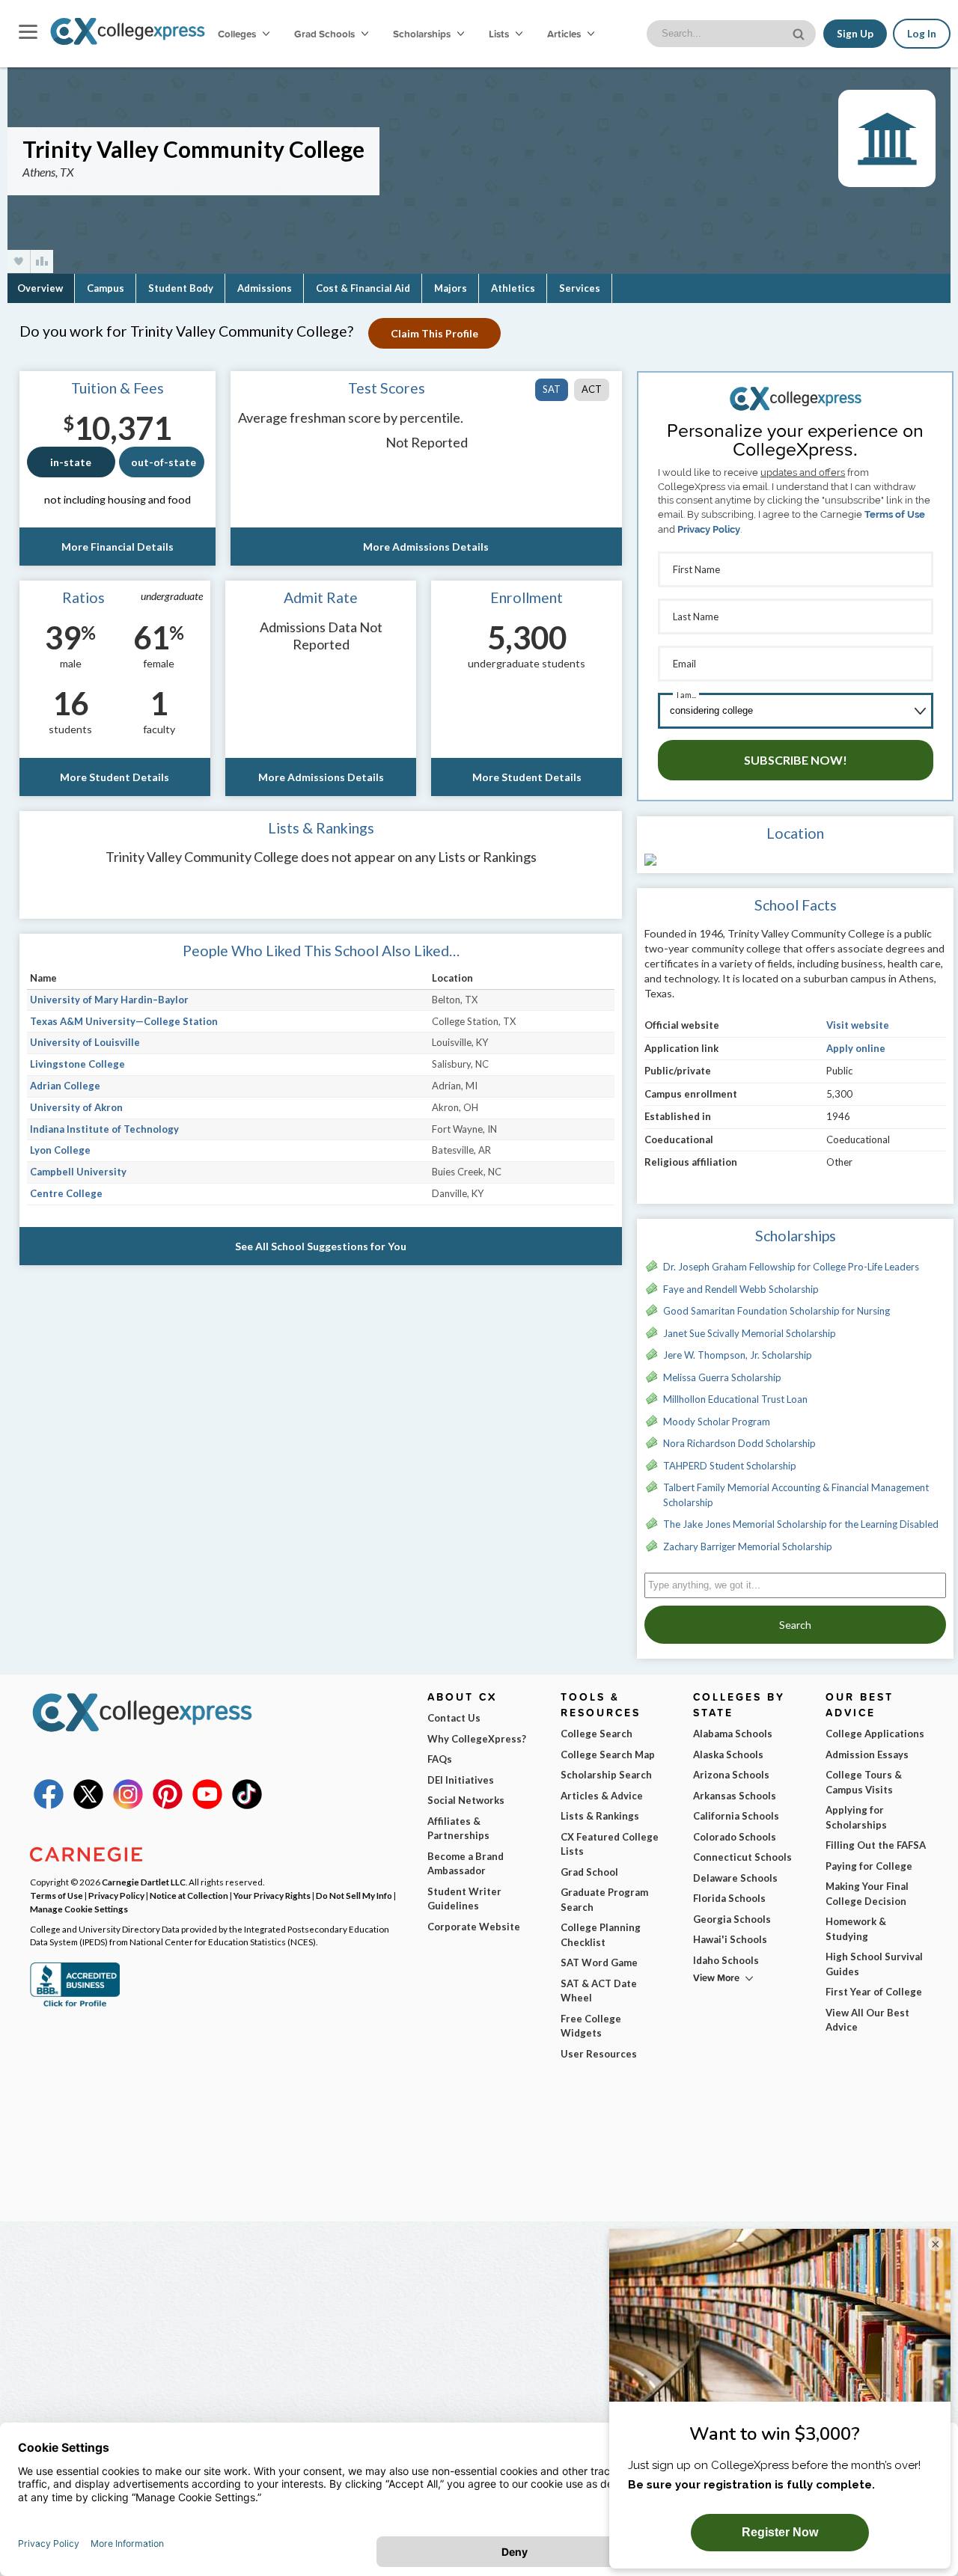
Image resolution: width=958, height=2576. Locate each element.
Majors (451, 288)
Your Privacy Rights (272, 1895)
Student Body (181, 288)
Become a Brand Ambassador (466, 1864)
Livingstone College (77, 1064)
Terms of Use (895, 514)
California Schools (736, 1816)
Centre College (66, 1193)
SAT (552, 389)
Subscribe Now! (796, 760)
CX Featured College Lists (610, 1844)
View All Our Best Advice (867, 2020)
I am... (686, 695)
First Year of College (874, 1992)
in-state (71, 462)
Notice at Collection (189, 1895)
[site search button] (800, 33)
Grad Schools (326, 34)
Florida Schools (729, 1898)
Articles (565, 34)
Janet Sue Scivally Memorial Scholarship (750, 1333)
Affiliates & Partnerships (458, 1829)
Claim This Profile (434, 333)
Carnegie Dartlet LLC (144, 1882)
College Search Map (608, 1754)
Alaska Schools (728, 1754)
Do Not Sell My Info (354, 1895)
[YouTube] (207, 1805)
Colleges (237, 34)
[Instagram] (128, 1805)
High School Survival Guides (874, 1964)
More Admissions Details (426, 547)
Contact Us (454, 1718)
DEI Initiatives (461, 1780)
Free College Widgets (591, 2026)
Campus (106, 288)
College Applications (875, 1734)
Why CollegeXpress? (477, 1739)
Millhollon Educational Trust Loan (735, 1399)
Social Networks (466, 1800)
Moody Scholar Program (717, 1422)
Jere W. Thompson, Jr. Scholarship (738, 1355)
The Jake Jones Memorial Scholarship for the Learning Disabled (801, 1524)
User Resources (599, 2054)
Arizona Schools (731, 1775)
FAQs (440, 1759)
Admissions (265, 288)
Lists (500, 34)
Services (580, 288)
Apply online (856, 1048)
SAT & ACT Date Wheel (599, 1991)
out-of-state (164, 462)
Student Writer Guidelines (464, 1899)
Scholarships (423, 34)
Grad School (589, 1872)
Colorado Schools (735, 1837)
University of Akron (76, 1107)
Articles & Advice (602, 1796)
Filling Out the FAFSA (876, 1845)
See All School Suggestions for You (321, 1246)
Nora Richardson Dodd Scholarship (739, 1443)
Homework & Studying (856, 1929)
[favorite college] (19, 261)
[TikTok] (247, 1805)
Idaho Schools (726, 1960)
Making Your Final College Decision (867, 1894)
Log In (922, 34)
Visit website (858, 1025)
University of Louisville (85, 1042)
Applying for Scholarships (856, 1817)
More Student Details (115, 777)
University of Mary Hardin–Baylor (109, 1000)
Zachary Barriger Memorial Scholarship (748, 1546)
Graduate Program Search (604, 1900)
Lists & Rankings (600, 1816)
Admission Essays (867, 1754)
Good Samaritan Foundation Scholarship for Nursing (777, 1311)
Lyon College (60, 1150)
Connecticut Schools (742, 1857)
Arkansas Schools (735, 1796)
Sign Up (855, 34)
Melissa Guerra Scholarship (722, 1377)
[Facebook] (49, 1805)
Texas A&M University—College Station (124, 1021)
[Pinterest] (168, 1805)
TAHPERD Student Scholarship (730, 1466)
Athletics (513, 288)
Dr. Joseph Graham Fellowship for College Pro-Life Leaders (791, 1267)
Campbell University (78, 1172)
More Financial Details (118, 547)
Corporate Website (474, 1927)
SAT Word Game (599, 1962)
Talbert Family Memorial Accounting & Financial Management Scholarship (796, 1495)
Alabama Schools (733, 1734)
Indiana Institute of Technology (104, 1129)
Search (795, 1625)
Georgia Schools (732, 1919)
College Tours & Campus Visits (864, 1782)
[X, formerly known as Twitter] (88, 1805)
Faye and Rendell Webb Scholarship (741, 1289)
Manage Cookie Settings (79, 1909)
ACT (592, 389)
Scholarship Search (606, 1775)
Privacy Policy (709, 529)
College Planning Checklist (601, 1935)
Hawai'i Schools (730, 1939)
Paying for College (869, 1866)
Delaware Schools (735, 1878)
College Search (597, 1734)
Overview (40, 288)
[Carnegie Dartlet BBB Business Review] (75, 2005)
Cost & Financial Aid (363, 288)
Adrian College (65, 1086)
